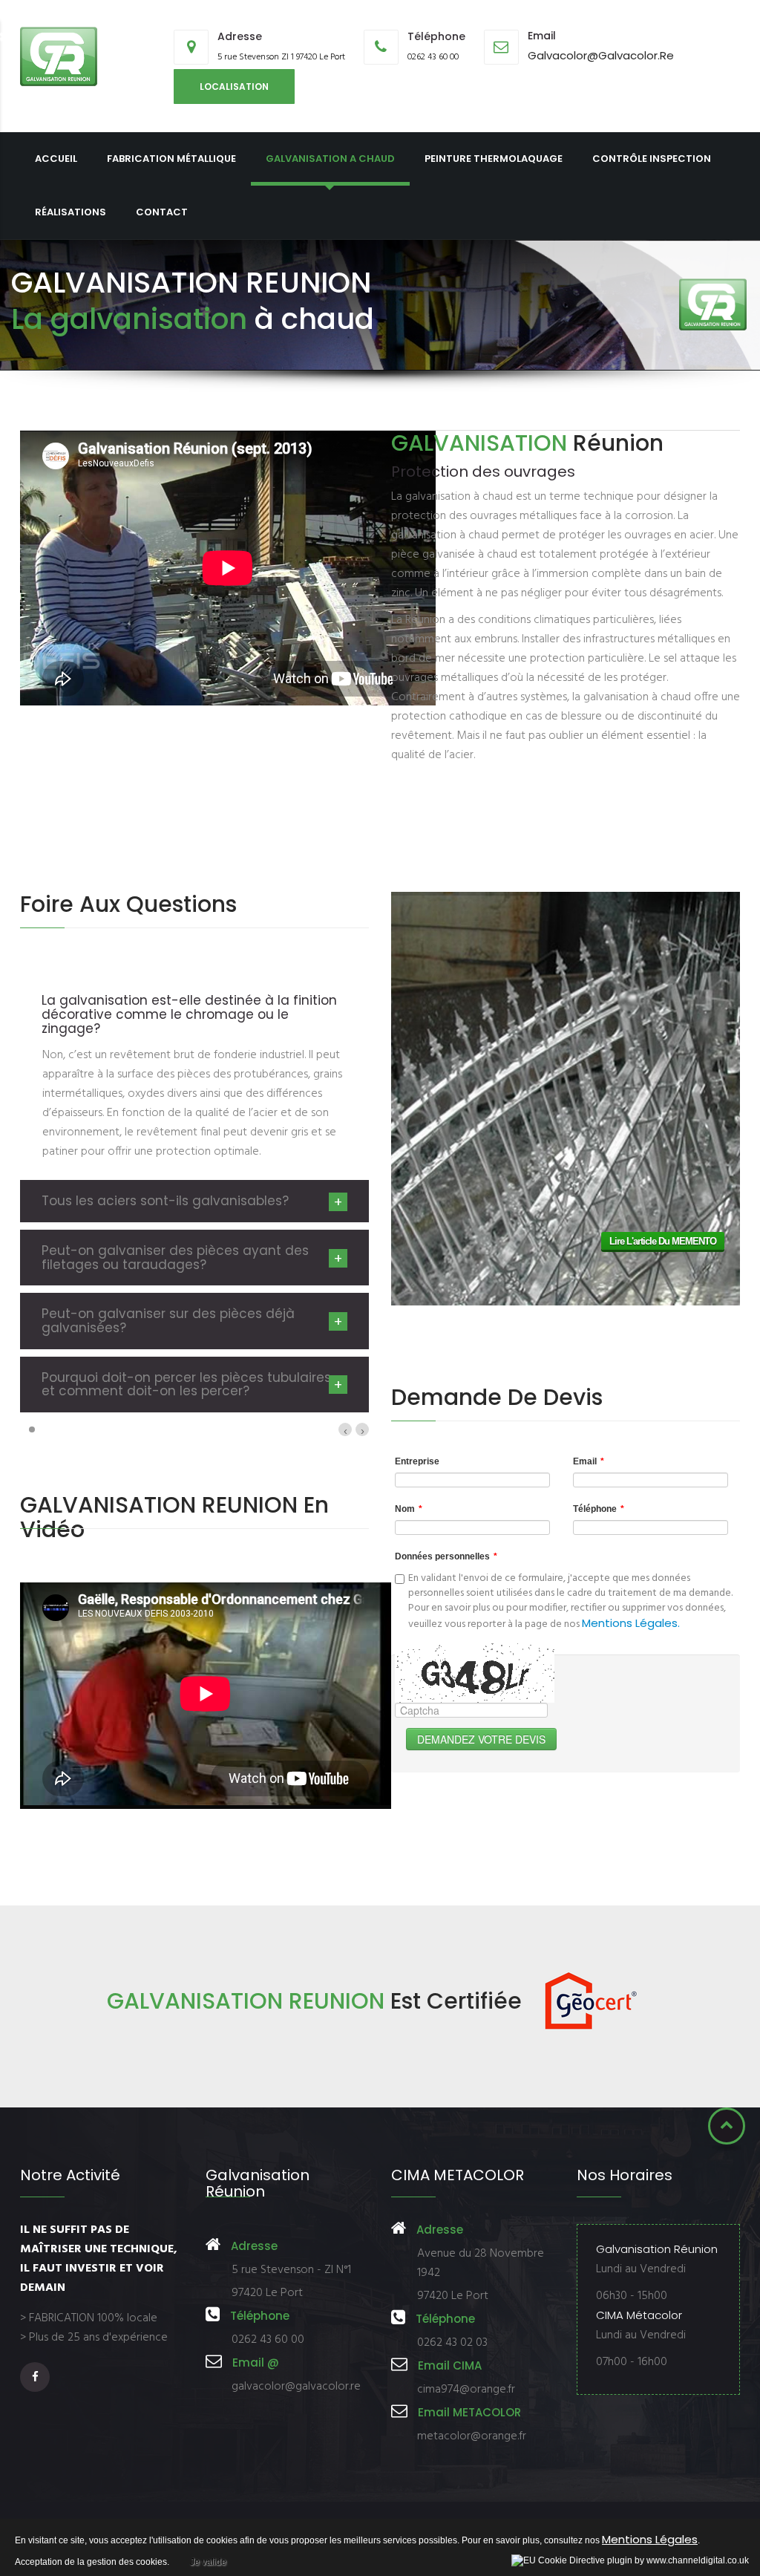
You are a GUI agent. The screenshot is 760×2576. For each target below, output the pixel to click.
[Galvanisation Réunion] (59, 56)
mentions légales (650, 2539)
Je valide (208, 2562)
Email (589, 1461)
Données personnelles (446, 1556)
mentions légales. (631, 1623)
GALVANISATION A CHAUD (330, 159)
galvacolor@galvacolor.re (601, 55)
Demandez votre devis (481, 1739)
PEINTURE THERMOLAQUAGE (494, 159)
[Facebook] (37, 2377)
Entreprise (417, 1461)
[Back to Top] (727, 2126)
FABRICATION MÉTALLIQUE (171, 159)
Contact (162, 212)
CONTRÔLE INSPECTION (652, 159)
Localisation (234, 87)
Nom (409, 1509)
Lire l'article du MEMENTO (663, 1241)
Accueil (56, 159)
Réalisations (71, 212)
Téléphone (599, 1509)
